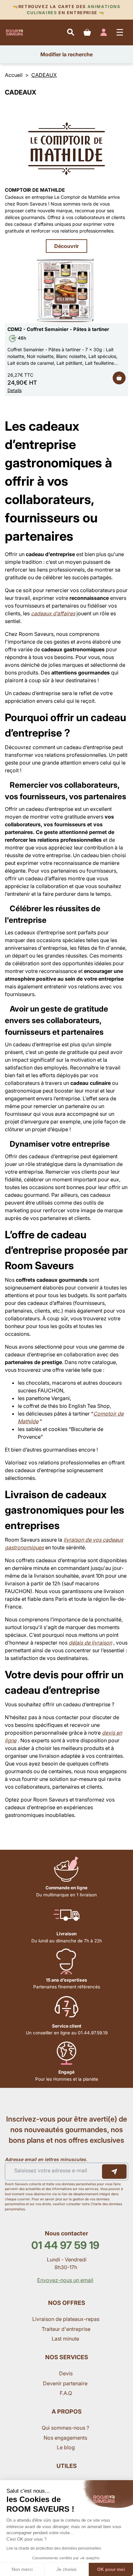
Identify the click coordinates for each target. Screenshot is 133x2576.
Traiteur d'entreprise (66, 2329)
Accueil (14, 75)
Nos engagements (66, 2438)
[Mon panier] (87, 32)
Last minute (66, 2339)
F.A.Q (66, 2393)
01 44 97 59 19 (65, 2245)
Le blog (66, 2447)
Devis (66, 2373)
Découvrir (66, 246)
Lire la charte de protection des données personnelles (54, 2548)
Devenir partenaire (66, 2383)
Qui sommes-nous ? (66, 2428)
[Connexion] (103, 32)
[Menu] (120, 32)
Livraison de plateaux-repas (66, 2319)
